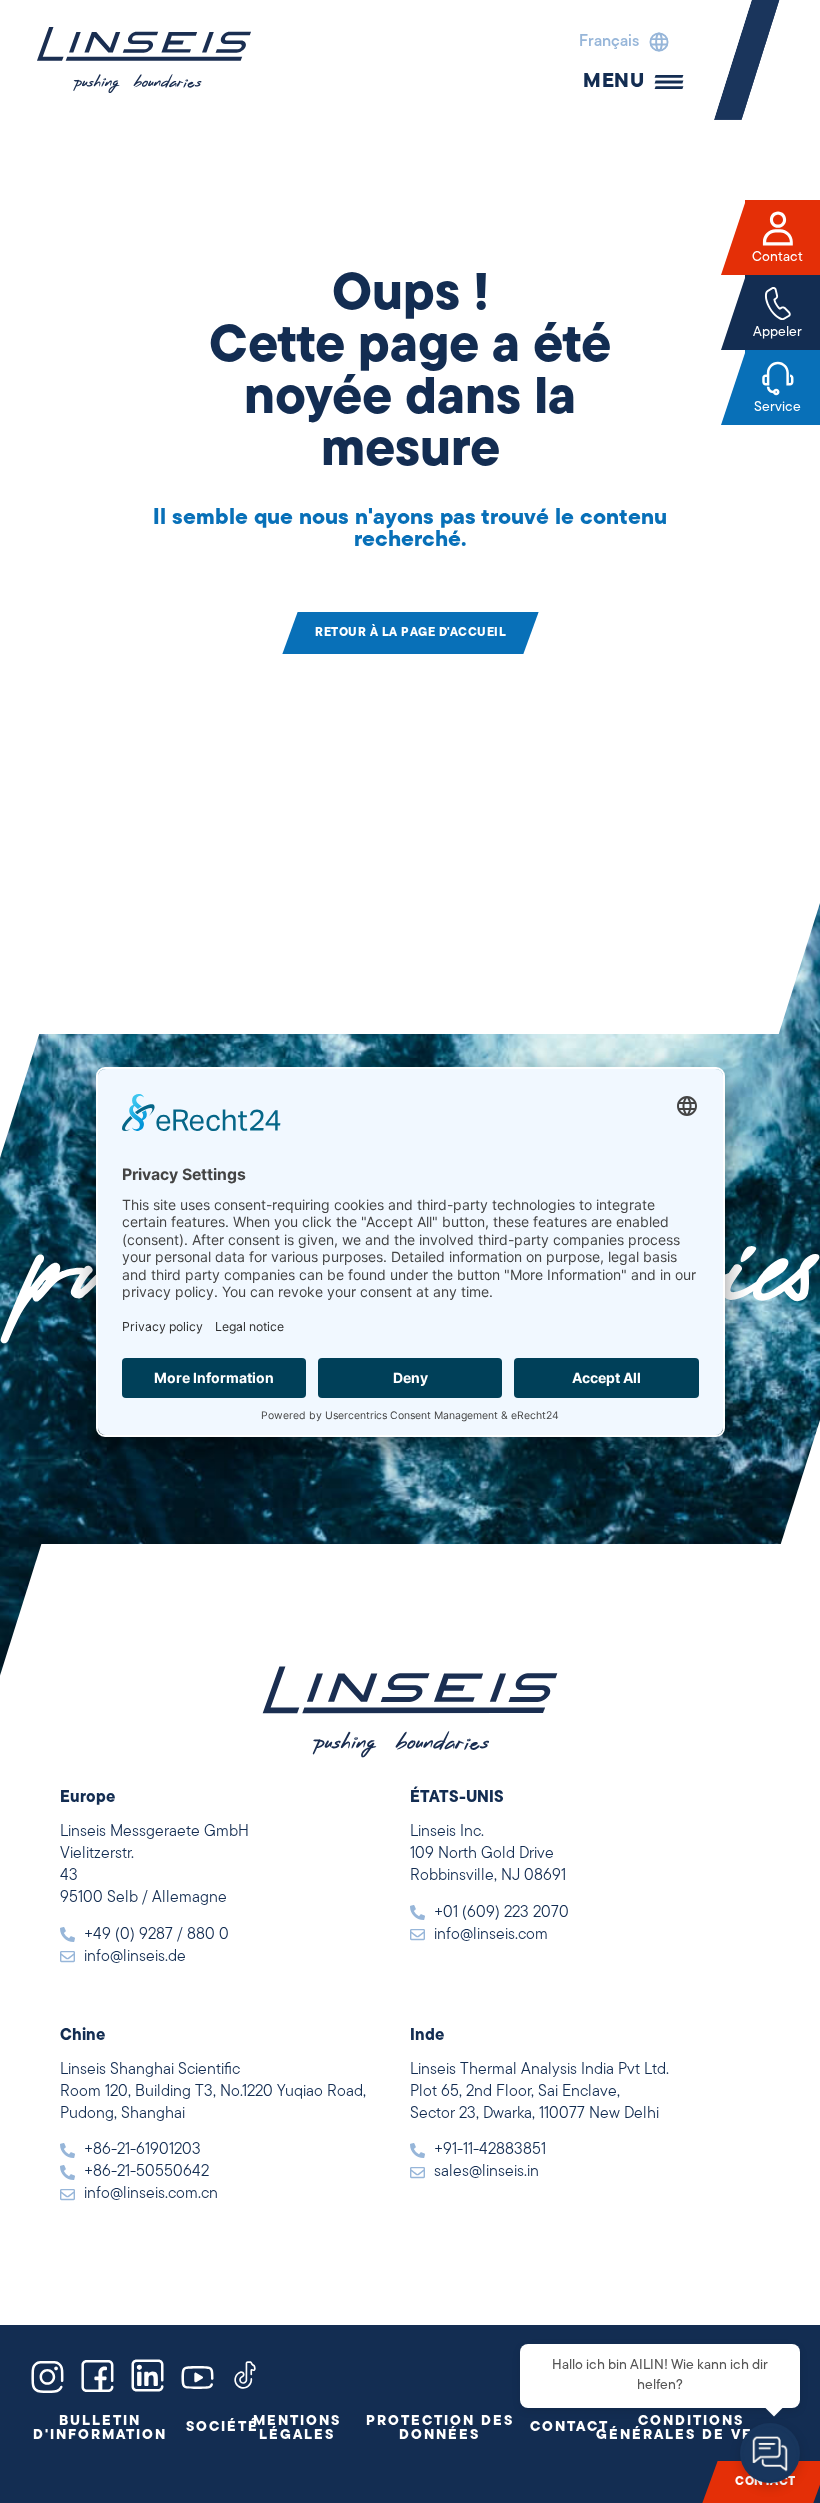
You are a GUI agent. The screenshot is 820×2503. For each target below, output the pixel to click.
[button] (619, 42)
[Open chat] (770, 2453)
